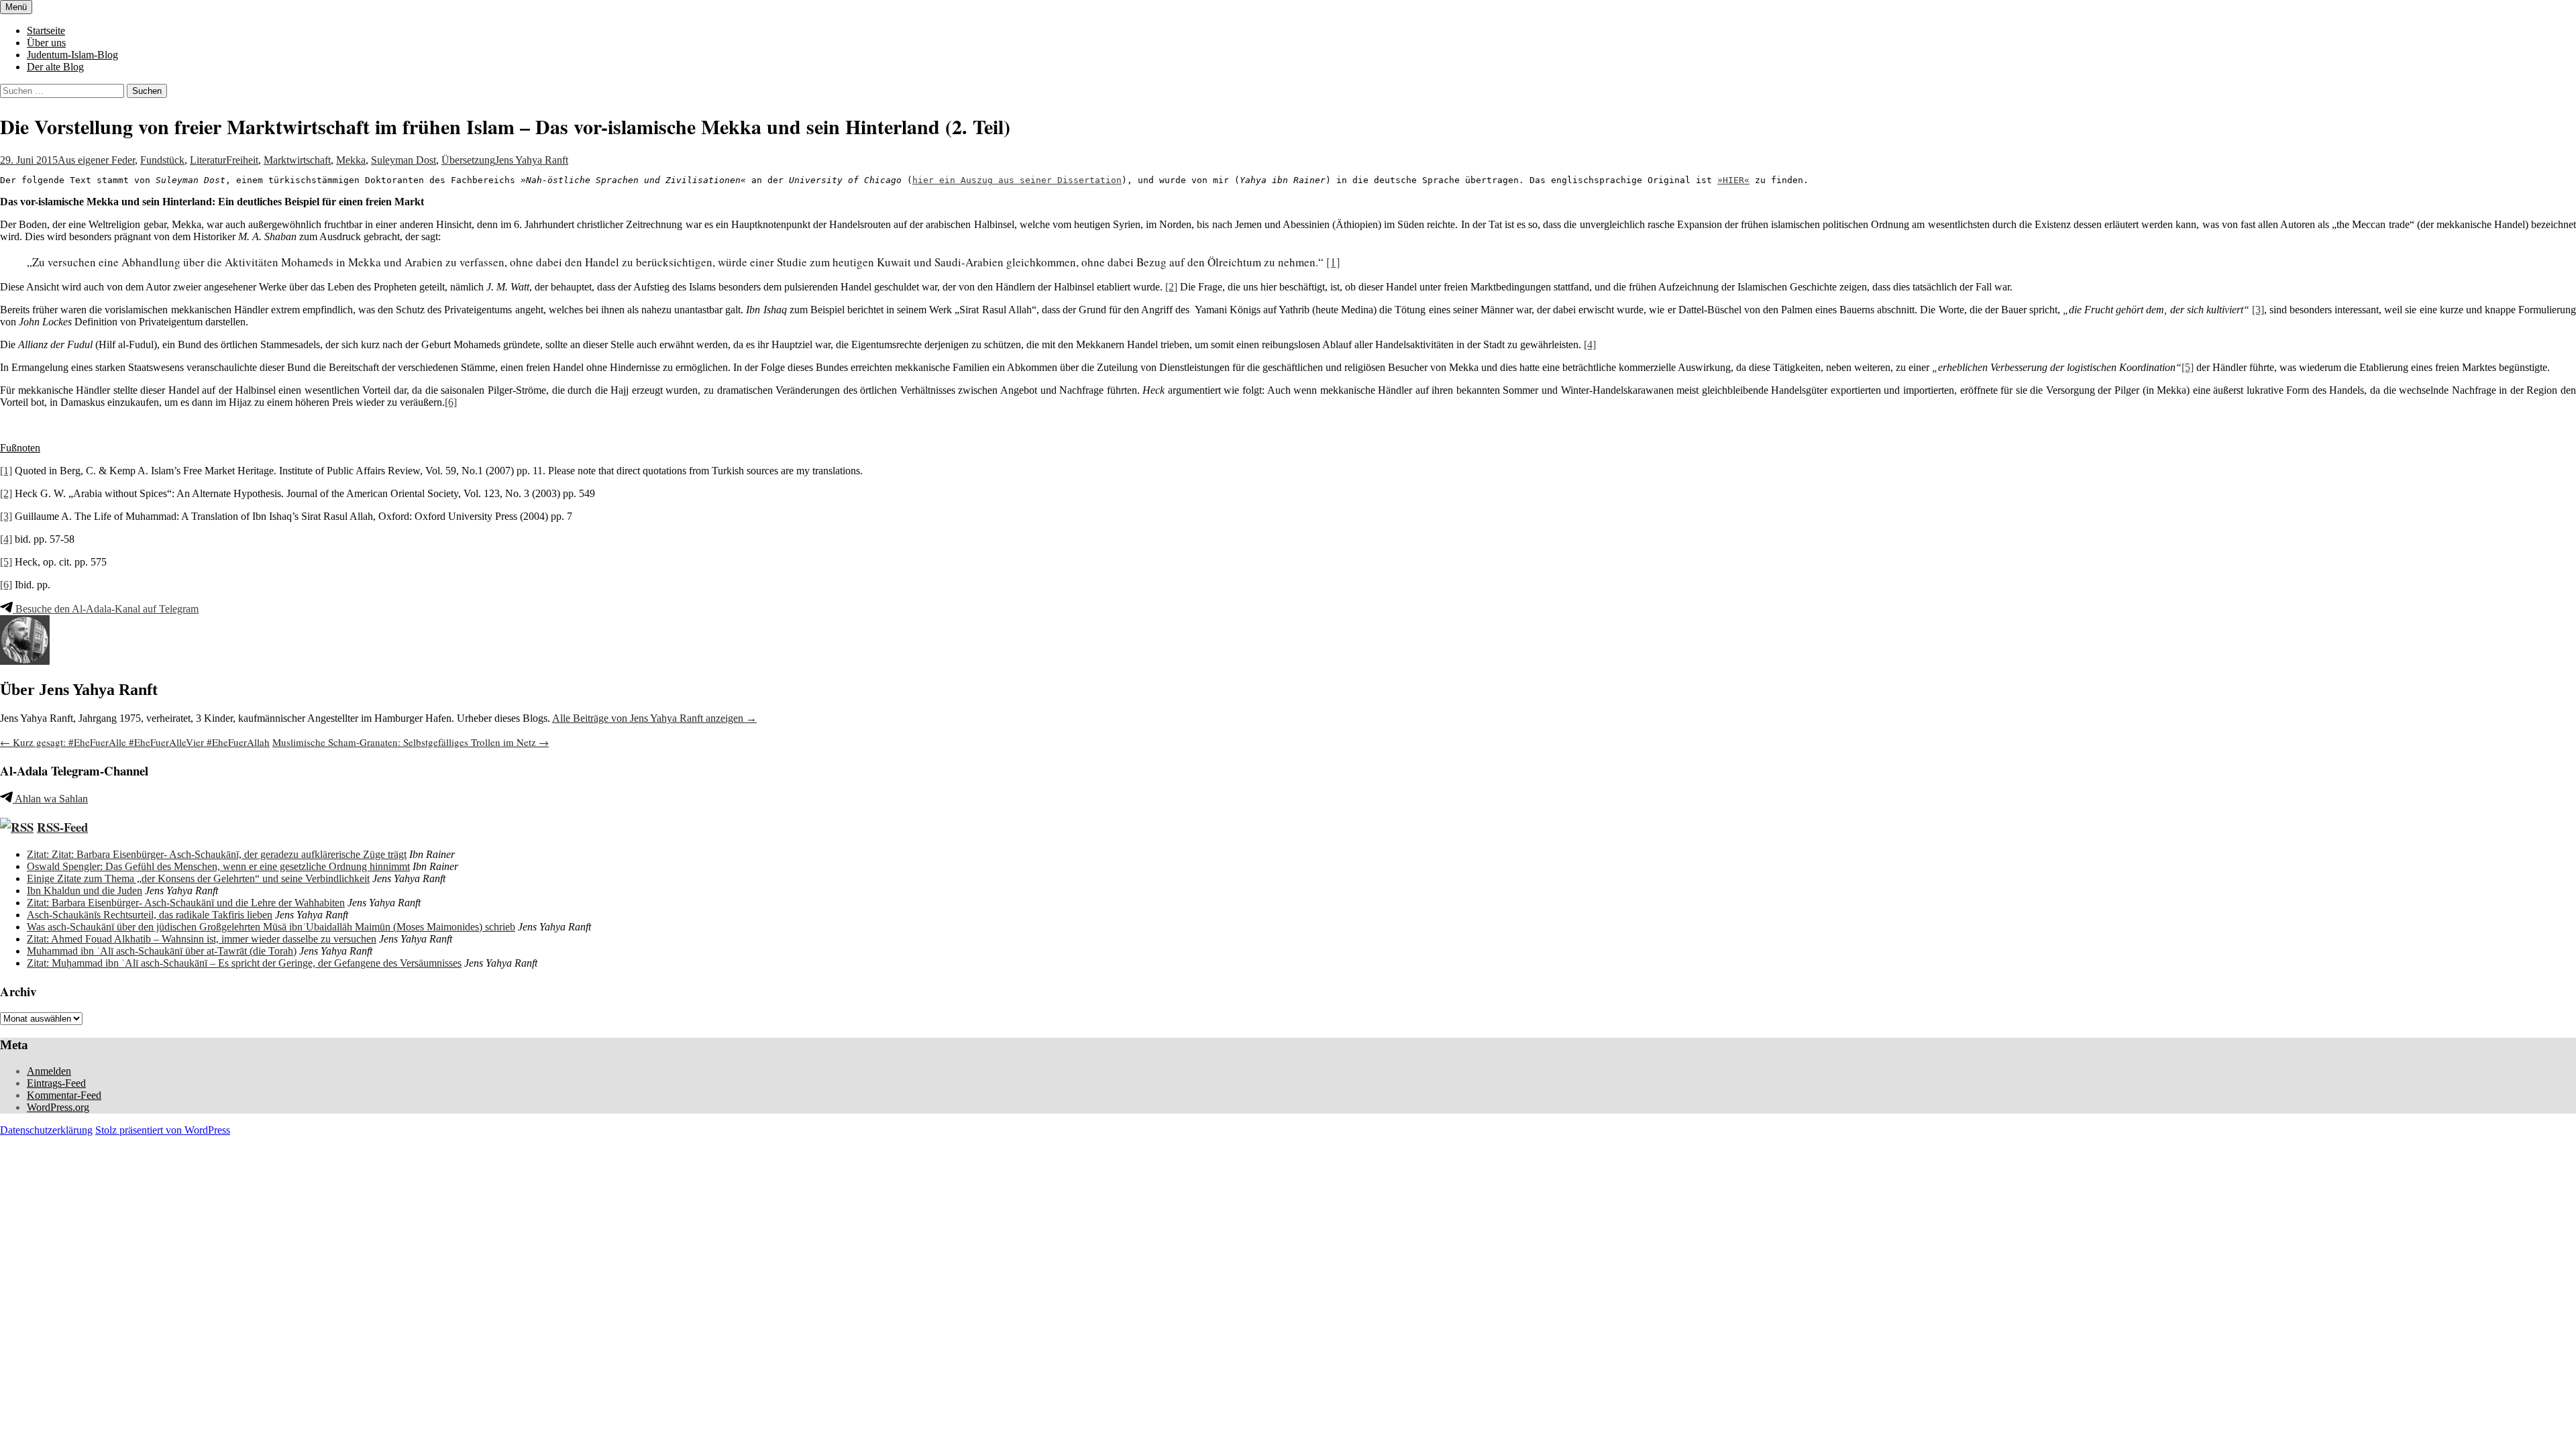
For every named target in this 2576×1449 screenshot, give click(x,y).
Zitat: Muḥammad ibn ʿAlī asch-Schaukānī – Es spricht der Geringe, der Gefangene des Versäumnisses (244, 963)
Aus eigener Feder (96, 160)
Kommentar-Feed (64, 1095)
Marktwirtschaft (297, 160)
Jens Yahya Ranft (532, 160)
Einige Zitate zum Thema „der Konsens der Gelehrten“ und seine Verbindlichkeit (198, 878)
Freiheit (242, 160)
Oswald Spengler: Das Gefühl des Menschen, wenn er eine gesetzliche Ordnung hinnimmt (218, 866)
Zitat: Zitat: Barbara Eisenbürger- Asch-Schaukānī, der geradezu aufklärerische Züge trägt (217, 854)
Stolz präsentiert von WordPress (163, 1130)
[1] (1333, 262)
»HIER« (1733, 180)
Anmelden (49, 1071)
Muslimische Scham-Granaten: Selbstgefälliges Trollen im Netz (411, 742)
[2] (1171, 287)
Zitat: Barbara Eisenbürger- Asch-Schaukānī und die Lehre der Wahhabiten (186, 903)
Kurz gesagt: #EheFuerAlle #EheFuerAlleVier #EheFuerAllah (135, 742)
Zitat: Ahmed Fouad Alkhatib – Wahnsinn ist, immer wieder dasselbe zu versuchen (202, 939)
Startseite (46, 31)
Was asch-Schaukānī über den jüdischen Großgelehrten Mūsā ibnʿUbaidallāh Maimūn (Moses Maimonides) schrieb (271, 927)
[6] (451, 402)
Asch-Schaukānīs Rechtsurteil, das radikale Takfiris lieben (150, 915)
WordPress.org (58, 1107)
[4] (1590, 344)
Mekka (351, 160)
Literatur (208, 160)
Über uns (46, 43)
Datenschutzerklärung (46, 1130)
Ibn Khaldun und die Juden (85, 891)
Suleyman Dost (404, 160)
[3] (2258, 310)
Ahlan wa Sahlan (50, 799)
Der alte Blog (55, 67)
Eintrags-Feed (56, 1083)
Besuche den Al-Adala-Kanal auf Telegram (106, 609)
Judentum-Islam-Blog (72, 55)
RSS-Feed (62, 827)
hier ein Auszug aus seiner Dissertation (1017, 180)
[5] (2188, 367)
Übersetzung (468, 160)
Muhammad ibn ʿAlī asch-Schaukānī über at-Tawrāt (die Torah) (162, 951)
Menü (16, 7)
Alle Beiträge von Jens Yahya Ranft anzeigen (654, 718)
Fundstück (162, 160)
